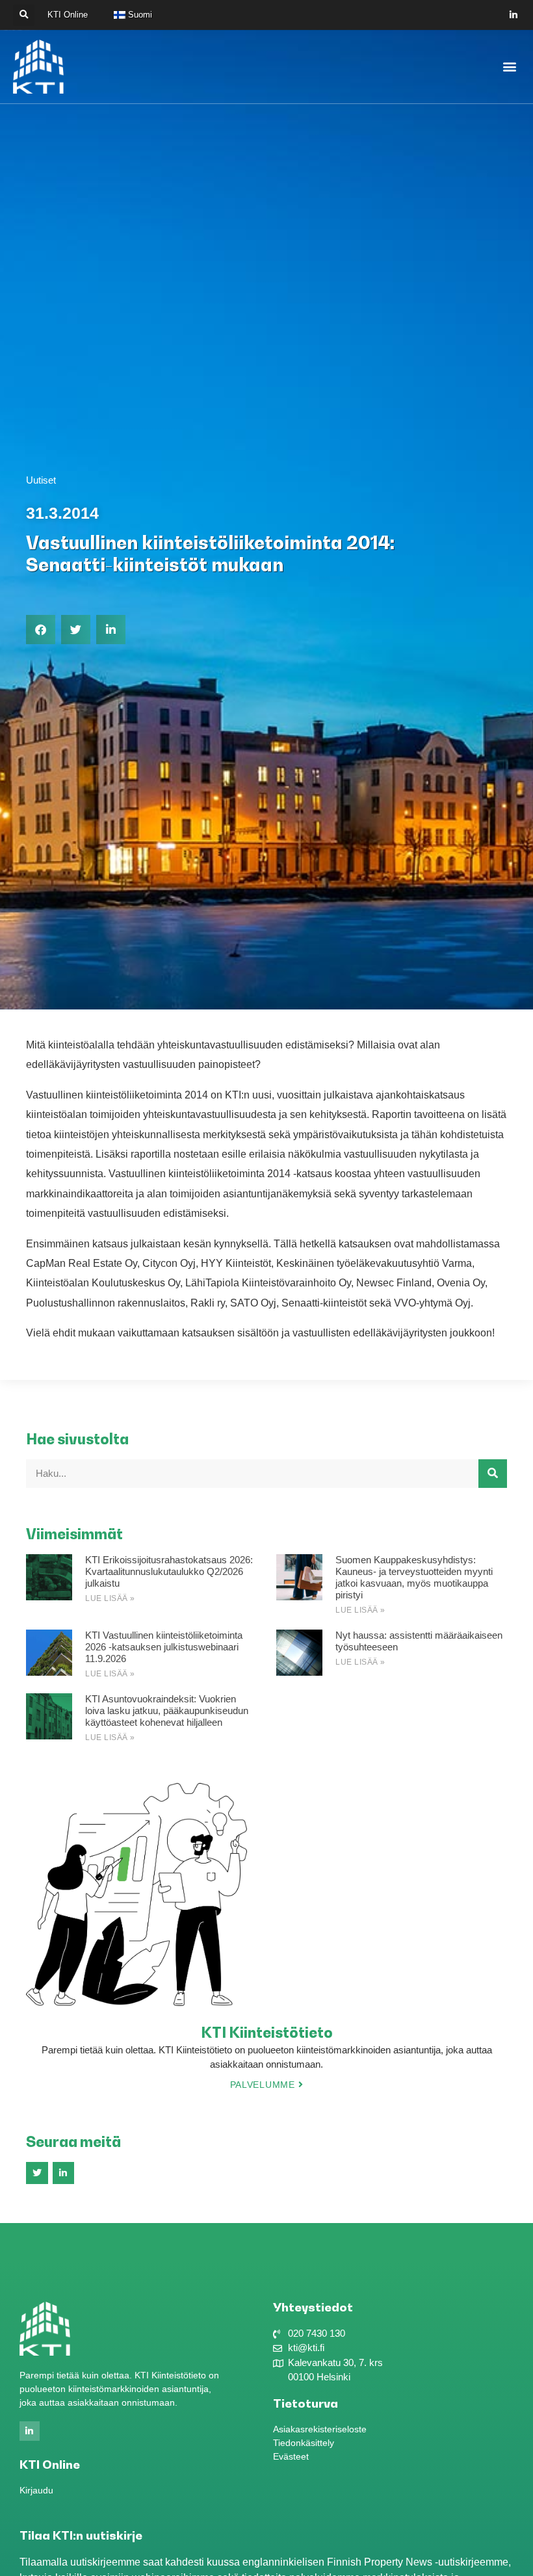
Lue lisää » (110, 1598)
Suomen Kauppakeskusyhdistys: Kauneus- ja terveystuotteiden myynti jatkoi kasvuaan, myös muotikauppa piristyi (414, 1577)
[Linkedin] (514, 15)
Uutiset (41, 480)
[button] (24, 15)
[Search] (493, 1474)
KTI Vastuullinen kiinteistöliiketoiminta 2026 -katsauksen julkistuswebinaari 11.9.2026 (164, 1647)
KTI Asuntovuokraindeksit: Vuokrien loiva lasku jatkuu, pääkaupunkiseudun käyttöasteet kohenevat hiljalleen (167, 1711)
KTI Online (68, 15)
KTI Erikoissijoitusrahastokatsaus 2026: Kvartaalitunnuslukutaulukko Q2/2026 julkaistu (169, 1571)
